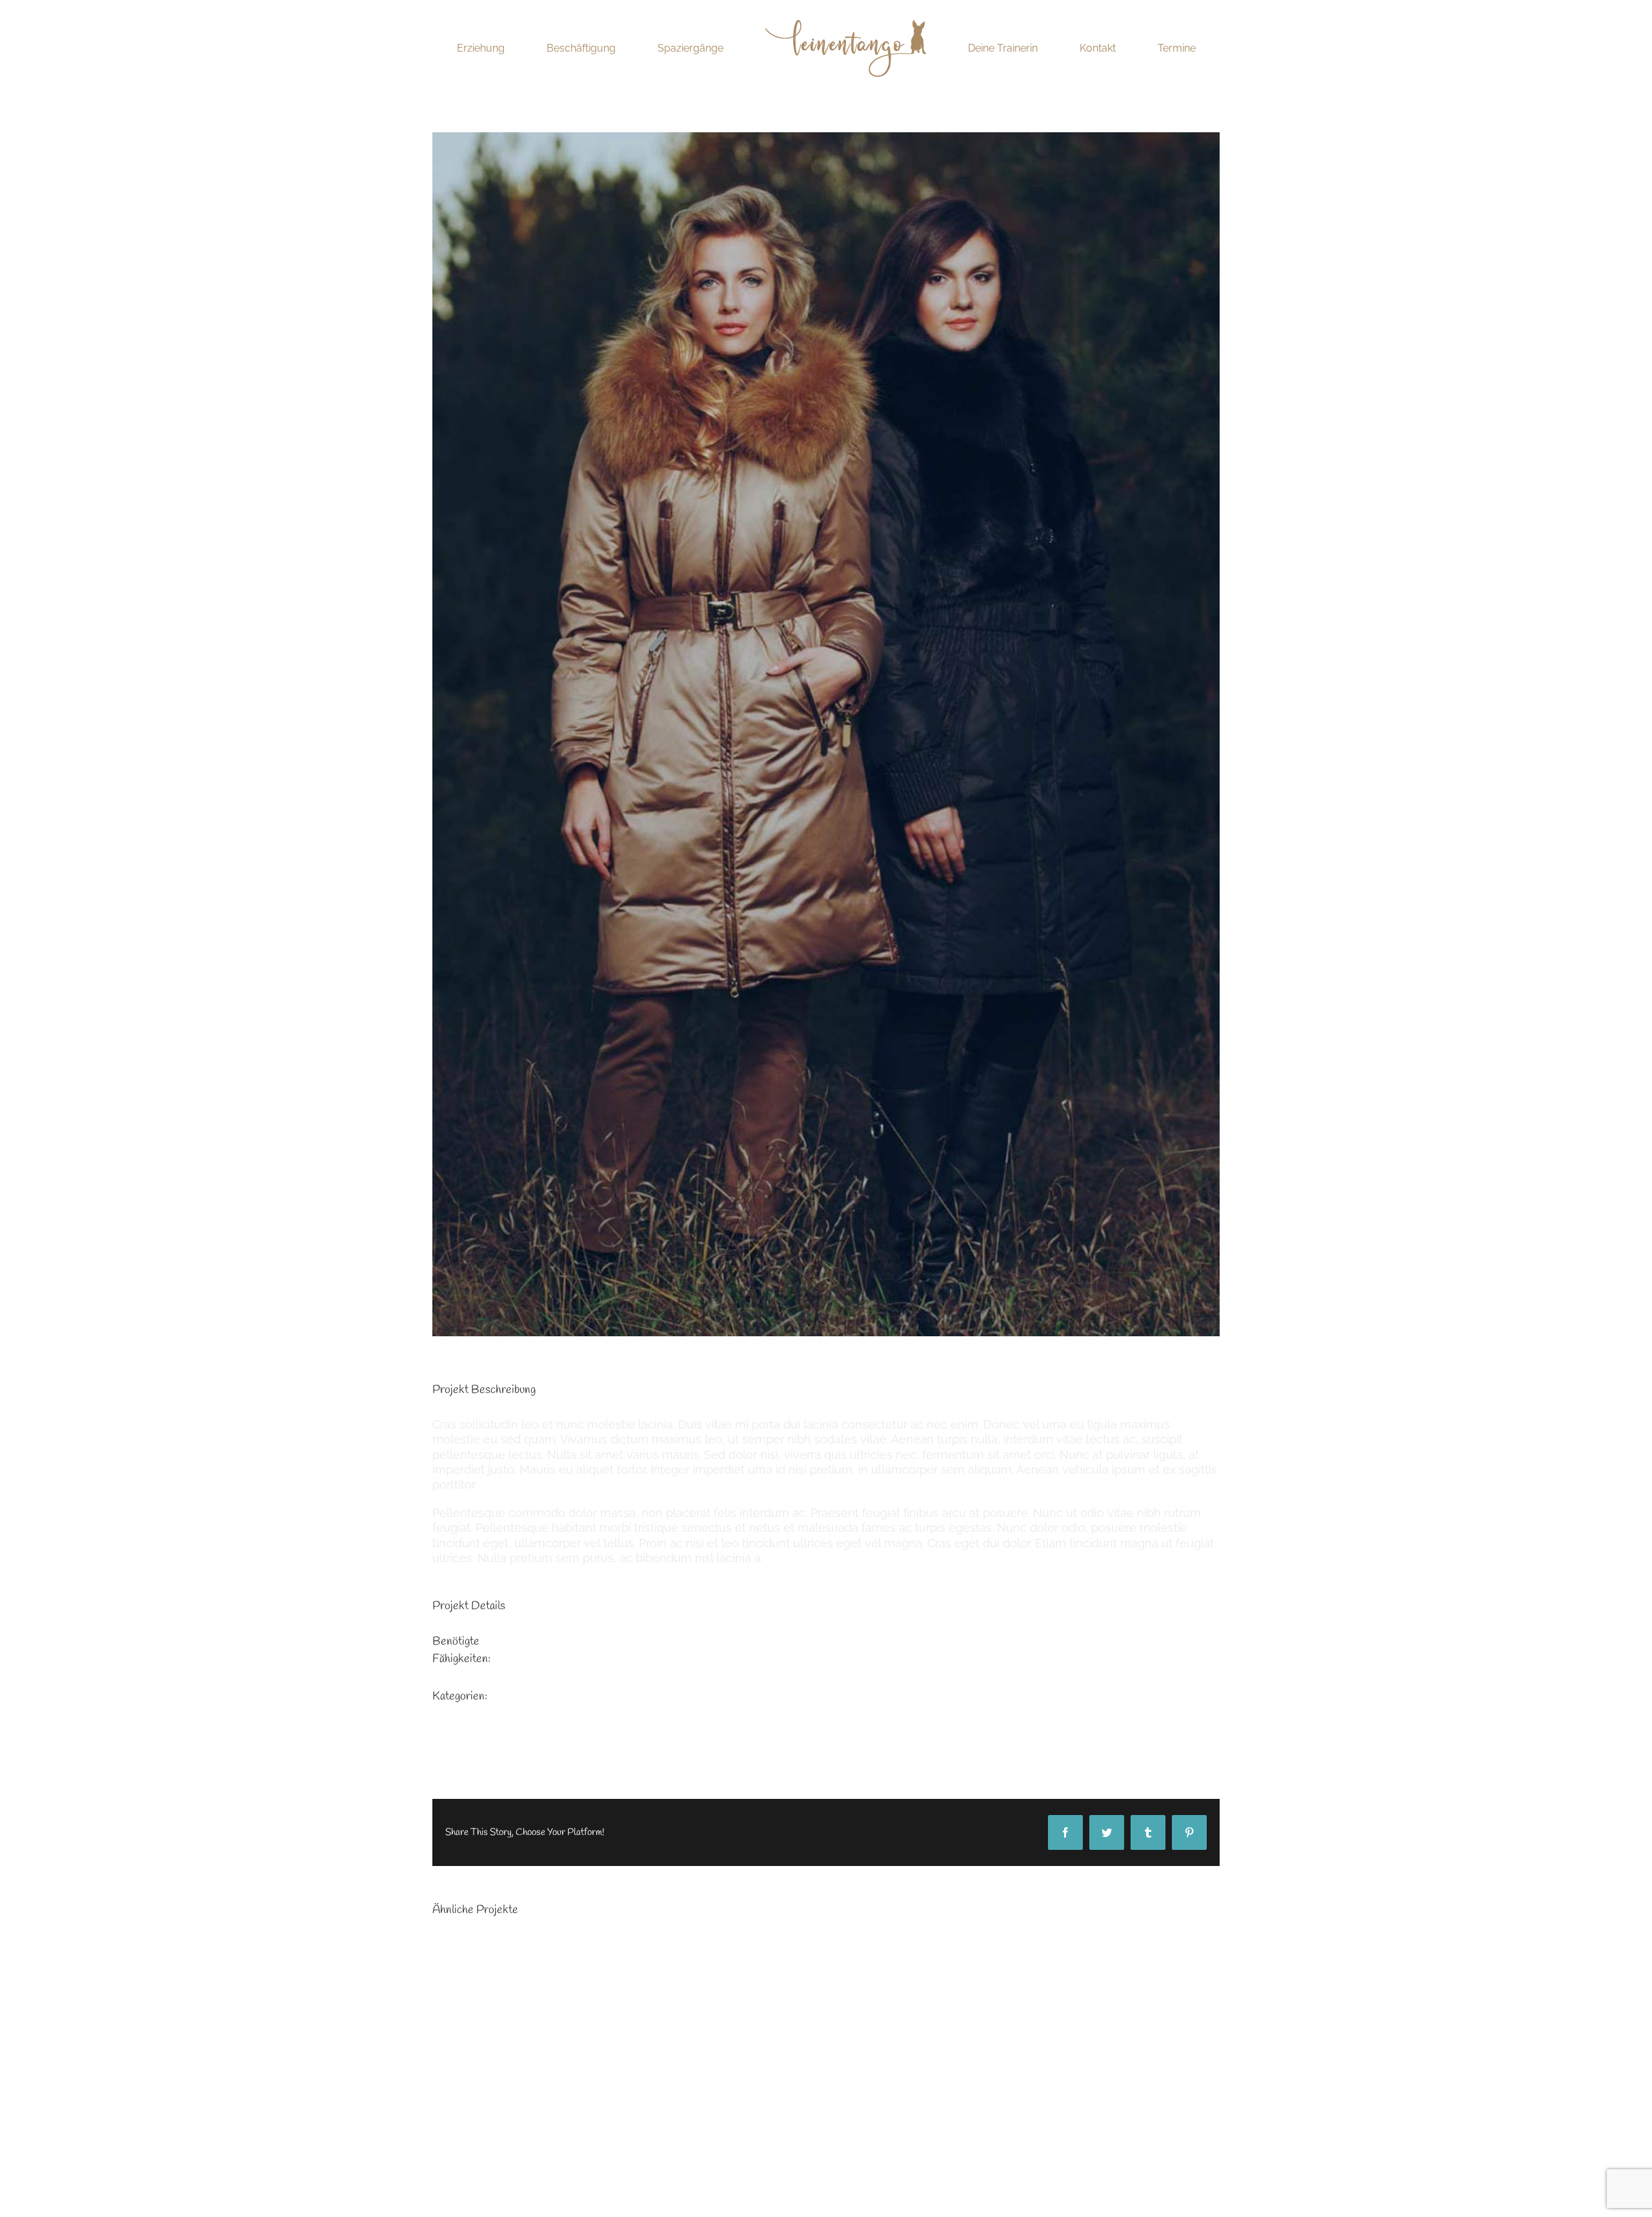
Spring (524, 1714)
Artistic (525, 1659)
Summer (530, 1731)
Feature (528, 1697)
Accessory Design (556, 1642)
